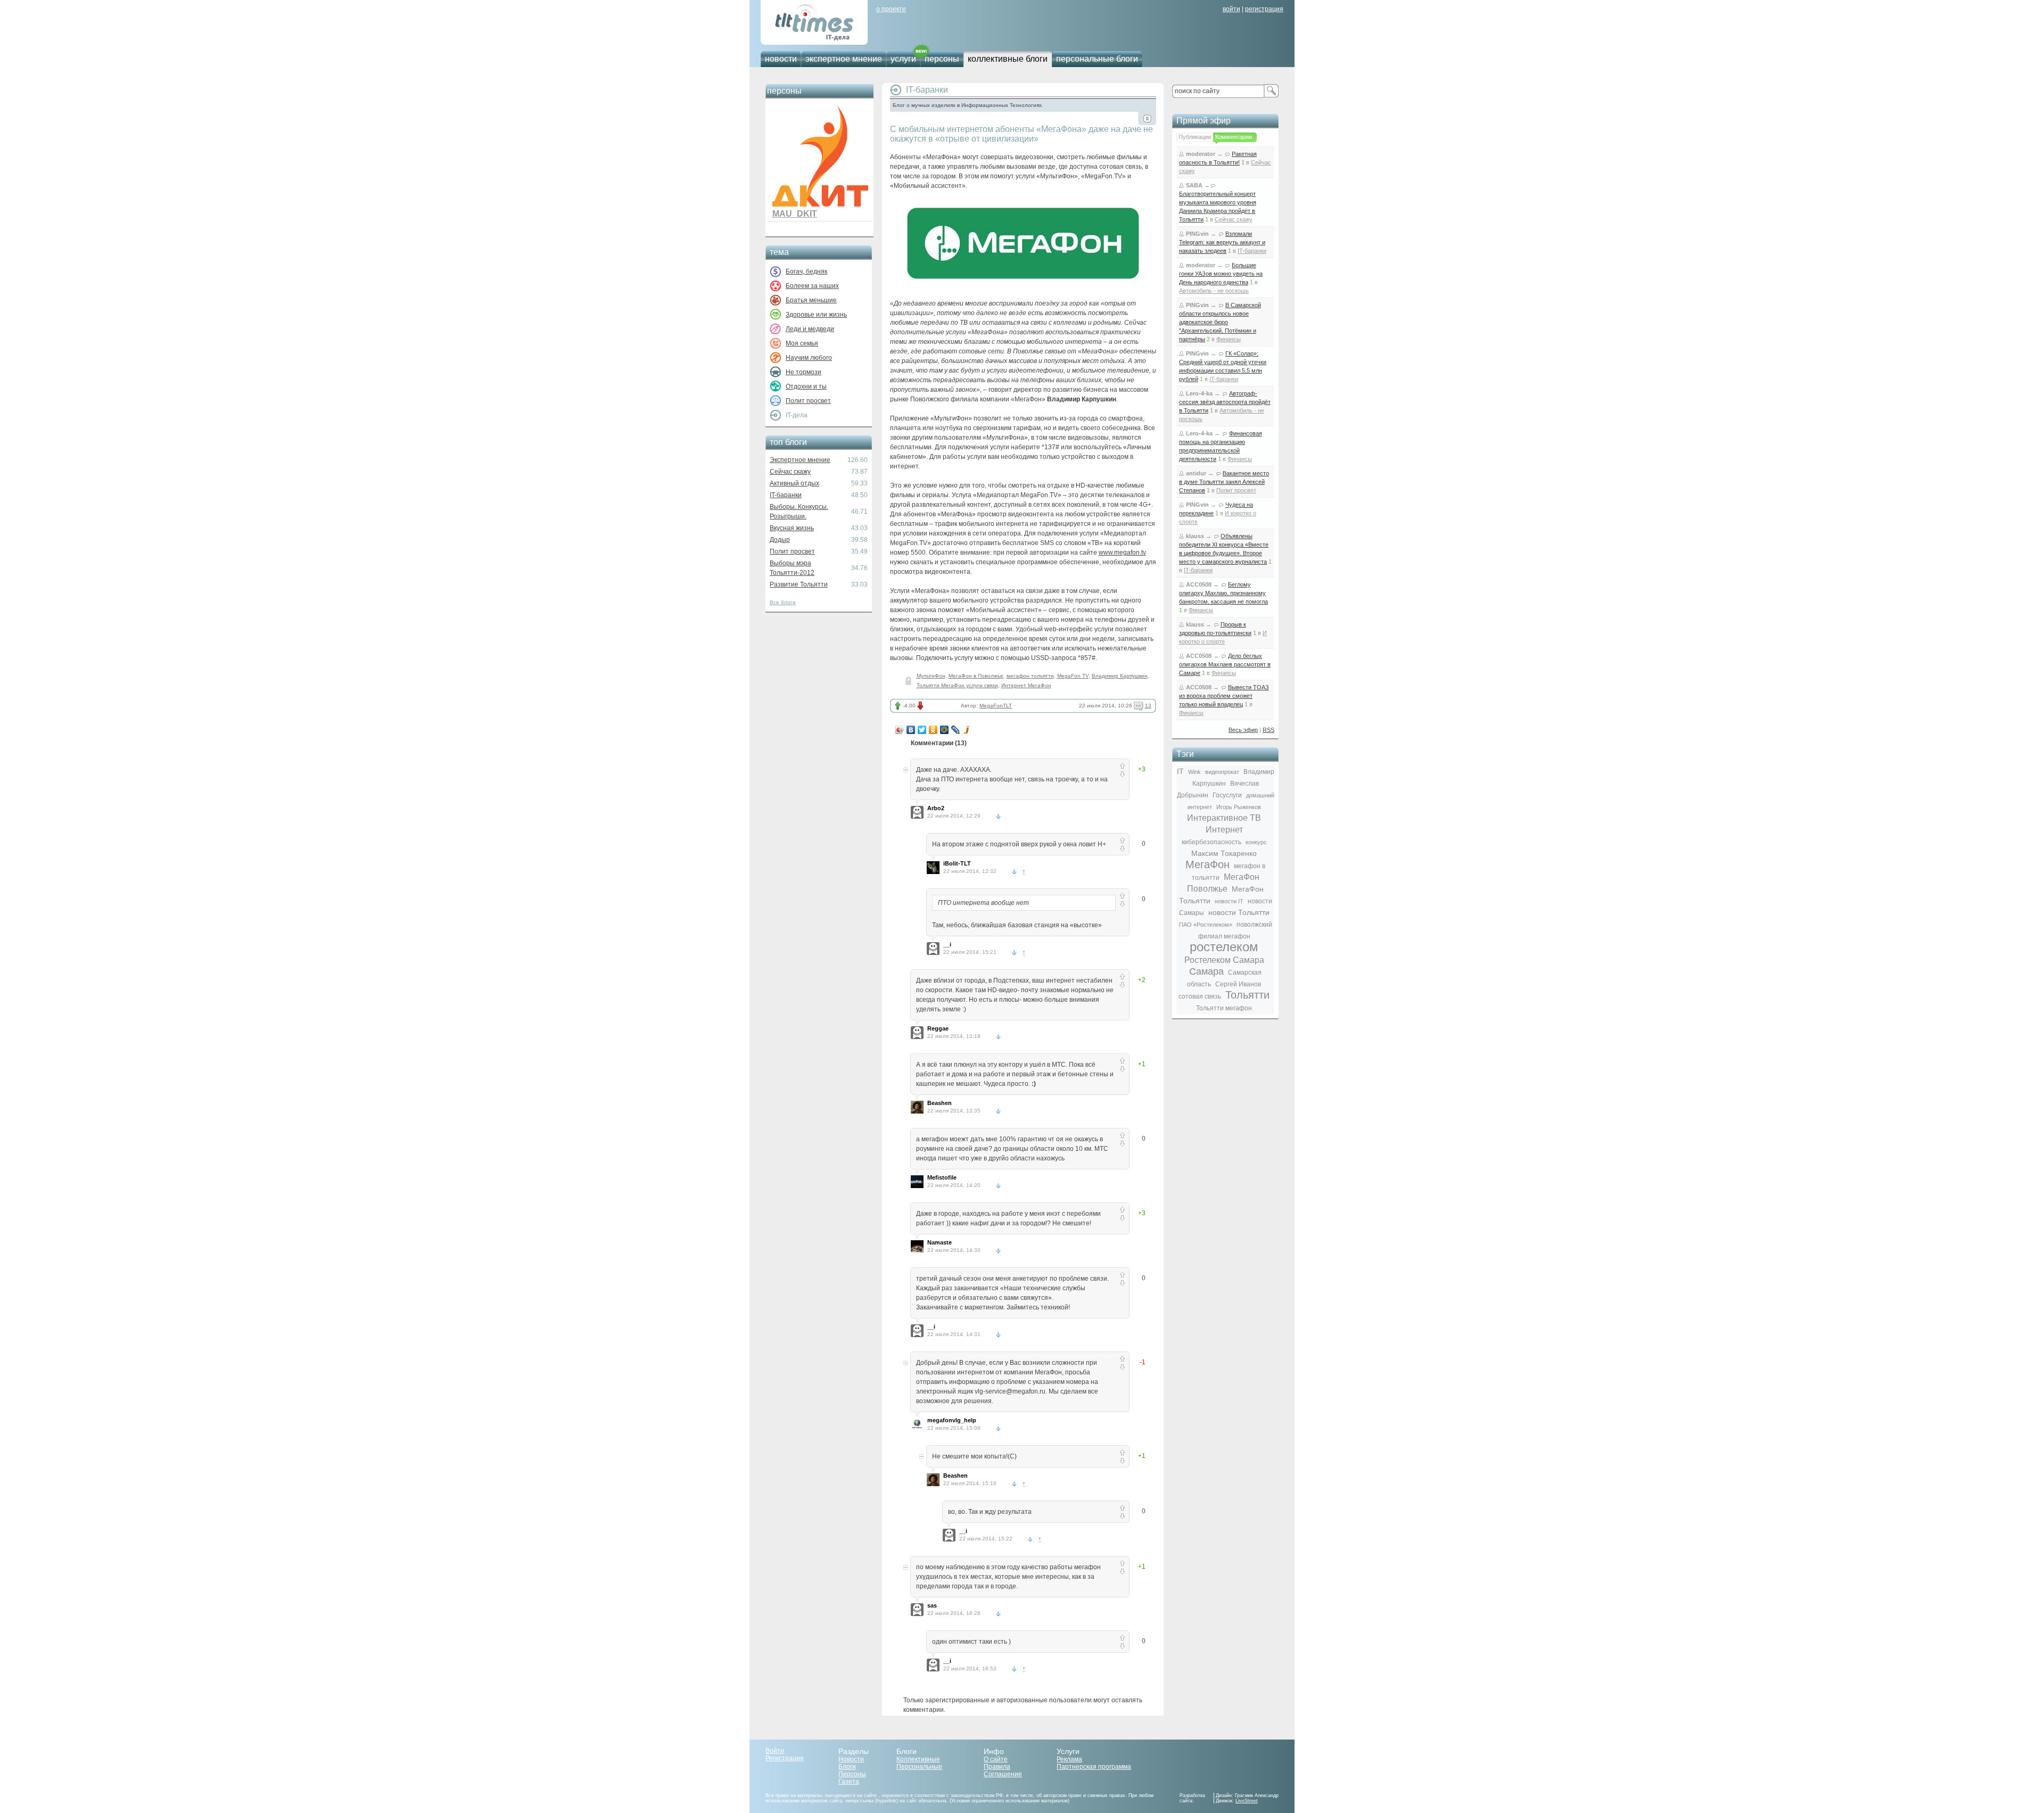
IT (1180, 771)
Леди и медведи (810, 329)
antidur (1196, 473)
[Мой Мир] (945, 730)
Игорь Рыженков (1239, 807)
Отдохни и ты (806, 386)
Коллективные (918, 1759)
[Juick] (967, 730)
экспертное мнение (844, 59)
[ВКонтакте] (911, 730)
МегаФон (1208, 864)
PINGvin (1197, 234)
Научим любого (809, 358)
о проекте (891, 9)
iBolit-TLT (957, 863)
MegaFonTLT (996, 706)
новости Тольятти (1239, 912)
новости (781, 59)
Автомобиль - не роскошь (1214, 291)
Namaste (939, 1242)
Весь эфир (1243, 730)
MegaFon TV (1073, 676)
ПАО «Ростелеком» (1206, 925)
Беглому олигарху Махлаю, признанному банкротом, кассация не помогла (1223, 593)
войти (1231, 9)
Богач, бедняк (806, 271)
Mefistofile (942, 1177)
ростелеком (1224, 947)
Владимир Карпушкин (1120, 676)
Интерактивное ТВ (1224, 818)
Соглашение (1003, 1774)
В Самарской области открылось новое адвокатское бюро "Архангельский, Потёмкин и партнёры (1220, 322)
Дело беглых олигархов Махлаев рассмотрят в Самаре (1225, 664)
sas (932, 1605)
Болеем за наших (812, 286)
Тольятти (1247, 995)
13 (1148, 706)
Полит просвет (808, 401)
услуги (903, 59)
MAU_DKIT (795, 214)
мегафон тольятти (1030, 676)
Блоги (847, 1767)
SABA (1194, 185)
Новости (851, 1759)
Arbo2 (936, 808)
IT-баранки (786, 495)
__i (947, 944)
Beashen (939, 1103)
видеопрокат (1222, 772)
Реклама (1069, 1759)
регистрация (1264, 9)
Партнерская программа (1094, 1767)
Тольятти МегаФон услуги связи (957, 685)
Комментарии (1234, 137)
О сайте (996, 1759)
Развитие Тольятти (799, 584)
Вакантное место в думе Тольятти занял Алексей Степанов (1224, 482)
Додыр (780, 540)
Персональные (919, 1767)
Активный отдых (794, 483)
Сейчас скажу (790, 472)
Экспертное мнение (800, 460)
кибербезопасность (1211, 842)
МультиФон (931, 676)
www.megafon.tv (1122, 553)
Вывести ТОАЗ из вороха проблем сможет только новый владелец (1224, 696)
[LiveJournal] (956, 730)
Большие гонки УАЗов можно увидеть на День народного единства (1221, 274)
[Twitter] (922, 730)
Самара (1206, 971)
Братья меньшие (811, 300)
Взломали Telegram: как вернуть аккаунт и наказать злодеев (1222, 242)
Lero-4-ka (1199, 393)
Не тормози (803, 372)
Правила (997, 1767)
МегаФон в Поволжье (976, 676)
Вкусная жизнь (792, 528)
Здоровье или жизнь (816, 315)
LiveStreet (1247, 1801)
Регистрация (785, 1758)
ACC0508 (1199, 584)
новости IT (1229, 901)
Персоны (852, 1774)
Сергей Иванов (1238, 984)
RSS (1268, 730)
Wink (1194, 772)
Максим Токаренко (1224, 853)
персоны (942, 59)
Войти (775, 1751)
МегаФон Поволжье (1223, 883)
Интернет (1224, 830)
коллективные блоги (1008, 59)
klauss (1195, 536)
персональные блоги (1097, 59)
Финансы (1229, 339)
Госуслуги (1227, 795)
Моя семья (802, 343)
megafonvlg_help (952, 1420)
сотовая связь (1200, 996)
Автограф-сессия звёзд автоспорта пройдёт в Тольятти (1225, 402)
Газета (849, 1782)
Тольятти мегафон (1224, 1008)
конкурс (1256, 842)
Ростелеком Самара (1224, 960)
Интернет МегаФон (1026, 685)
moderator (1201, 154)
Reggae (938, 1028)
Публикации (1195, 137)
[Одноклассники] (933, 730)
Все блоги (783, 602)
